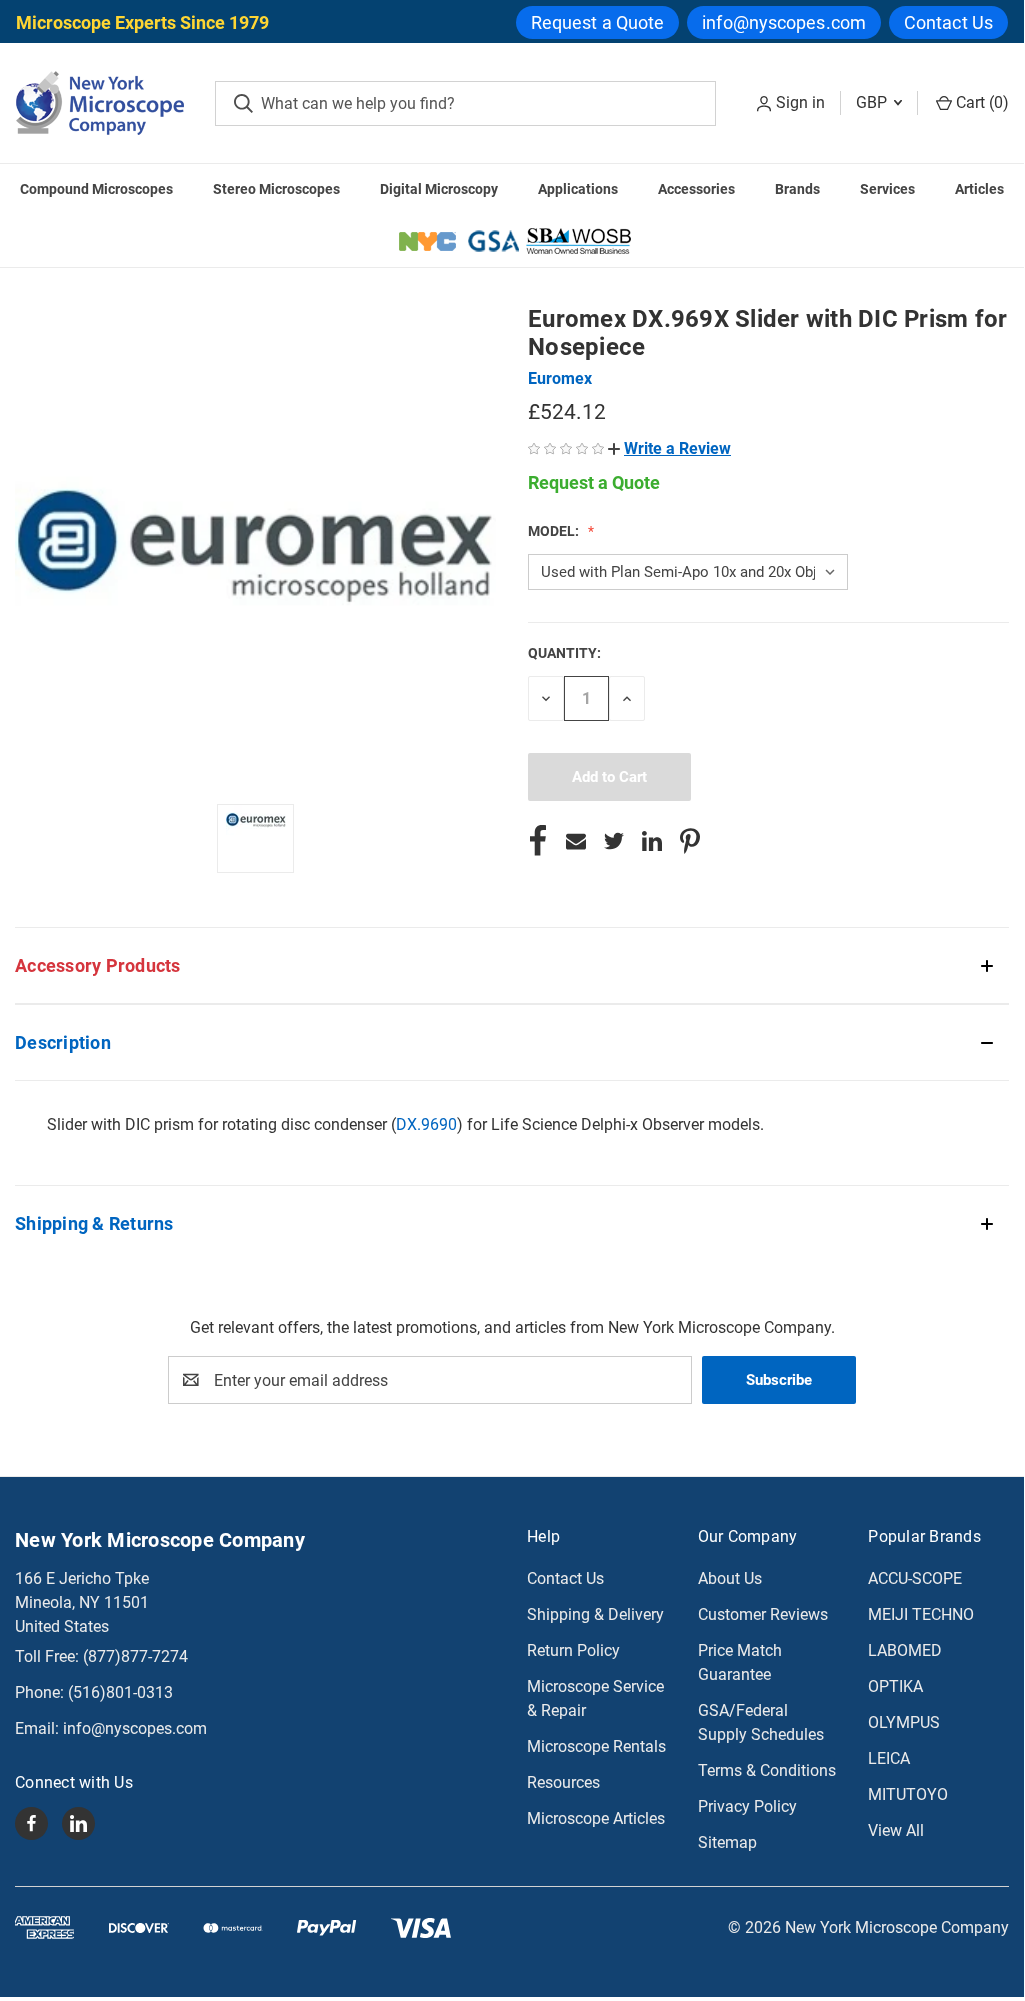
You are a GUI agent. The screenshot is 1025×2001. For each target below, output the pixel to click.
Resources (563, 1782)
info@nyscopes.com (784, 22)
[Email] (576, 841)
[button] (669, 448)
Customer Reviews (763, 1614)
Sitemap (727, 1842)
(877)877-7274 (135, 1656)
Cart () (980, 102)
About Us (730, 1578)
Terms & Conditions (767, 1770)
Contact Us (948, 22)
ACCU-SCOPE (915, 1578)
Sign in (800, 102)
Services (887, 189)
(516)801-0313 (120, 1692)
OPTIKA (895, 1686)
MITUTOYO (908, 1794)
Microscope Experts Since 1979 (142, 22)
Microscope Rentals (596, 1746)
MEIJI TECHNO (921, 1614)
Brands (797, 189)
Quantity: (564, 653)
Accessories (696, 189)
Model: (555, 531)
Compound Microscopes (96, 189)
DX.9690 (426, 1124)
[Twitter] (614, 841)
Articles (979, 189)
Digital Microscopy (439, 189)
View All (896, 1830)
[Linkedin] (652, 841)
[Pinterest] (690, 841)
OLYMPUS (904, 1722)
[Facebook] (538, 841)
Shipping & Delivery (595, 1614)
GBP (873, 102)
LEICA (889, 1758)
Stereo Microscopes (276, 189)
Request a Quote (598, 22)
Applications (578, 189)
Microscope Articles (596, 1818)
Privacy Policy (747, 1806)
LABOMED (905, 1650)
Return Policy (573, 1650)
